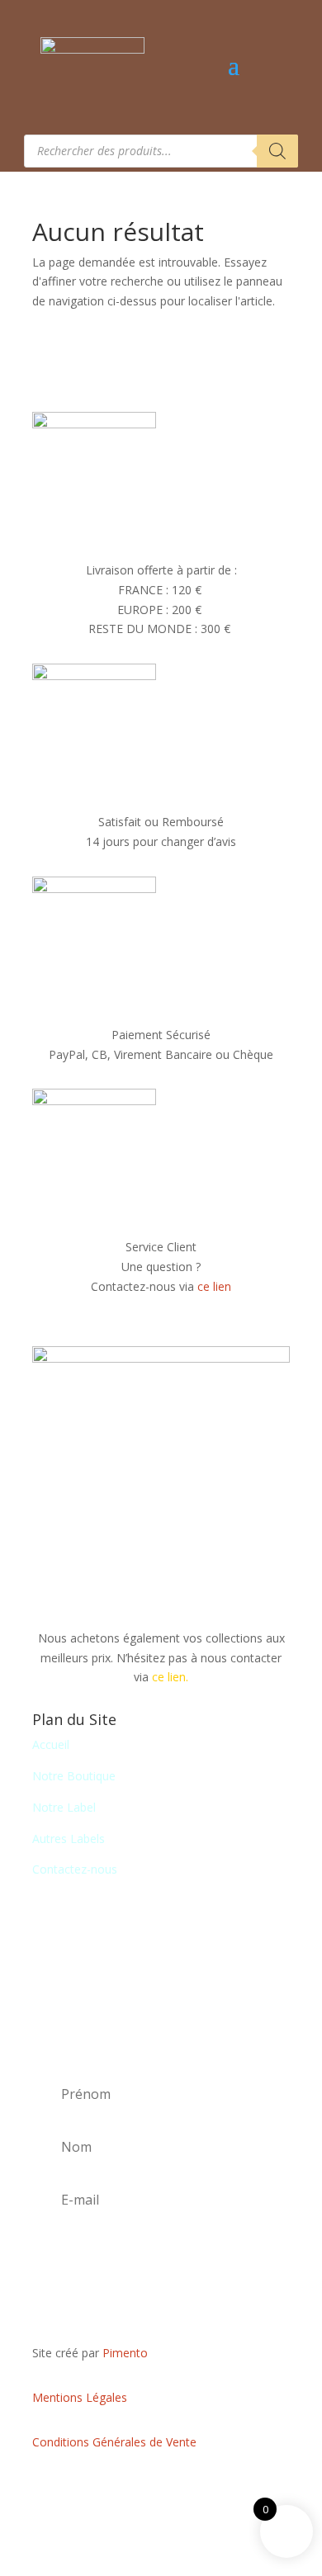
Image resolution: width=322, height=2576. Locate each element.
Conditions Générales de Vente (114, 2442)
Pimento (125, 2353)
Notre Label (64, 1807)
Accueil (51, 1744)
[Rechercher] (277, 151)
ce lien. (170, 1677)
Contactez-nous (75, 1869)
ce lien (214, 1286)
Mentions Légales (80, 2397)
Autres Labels (69, 1839)
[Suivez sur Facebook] (161, 2490)
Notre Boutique (74, 1776)
